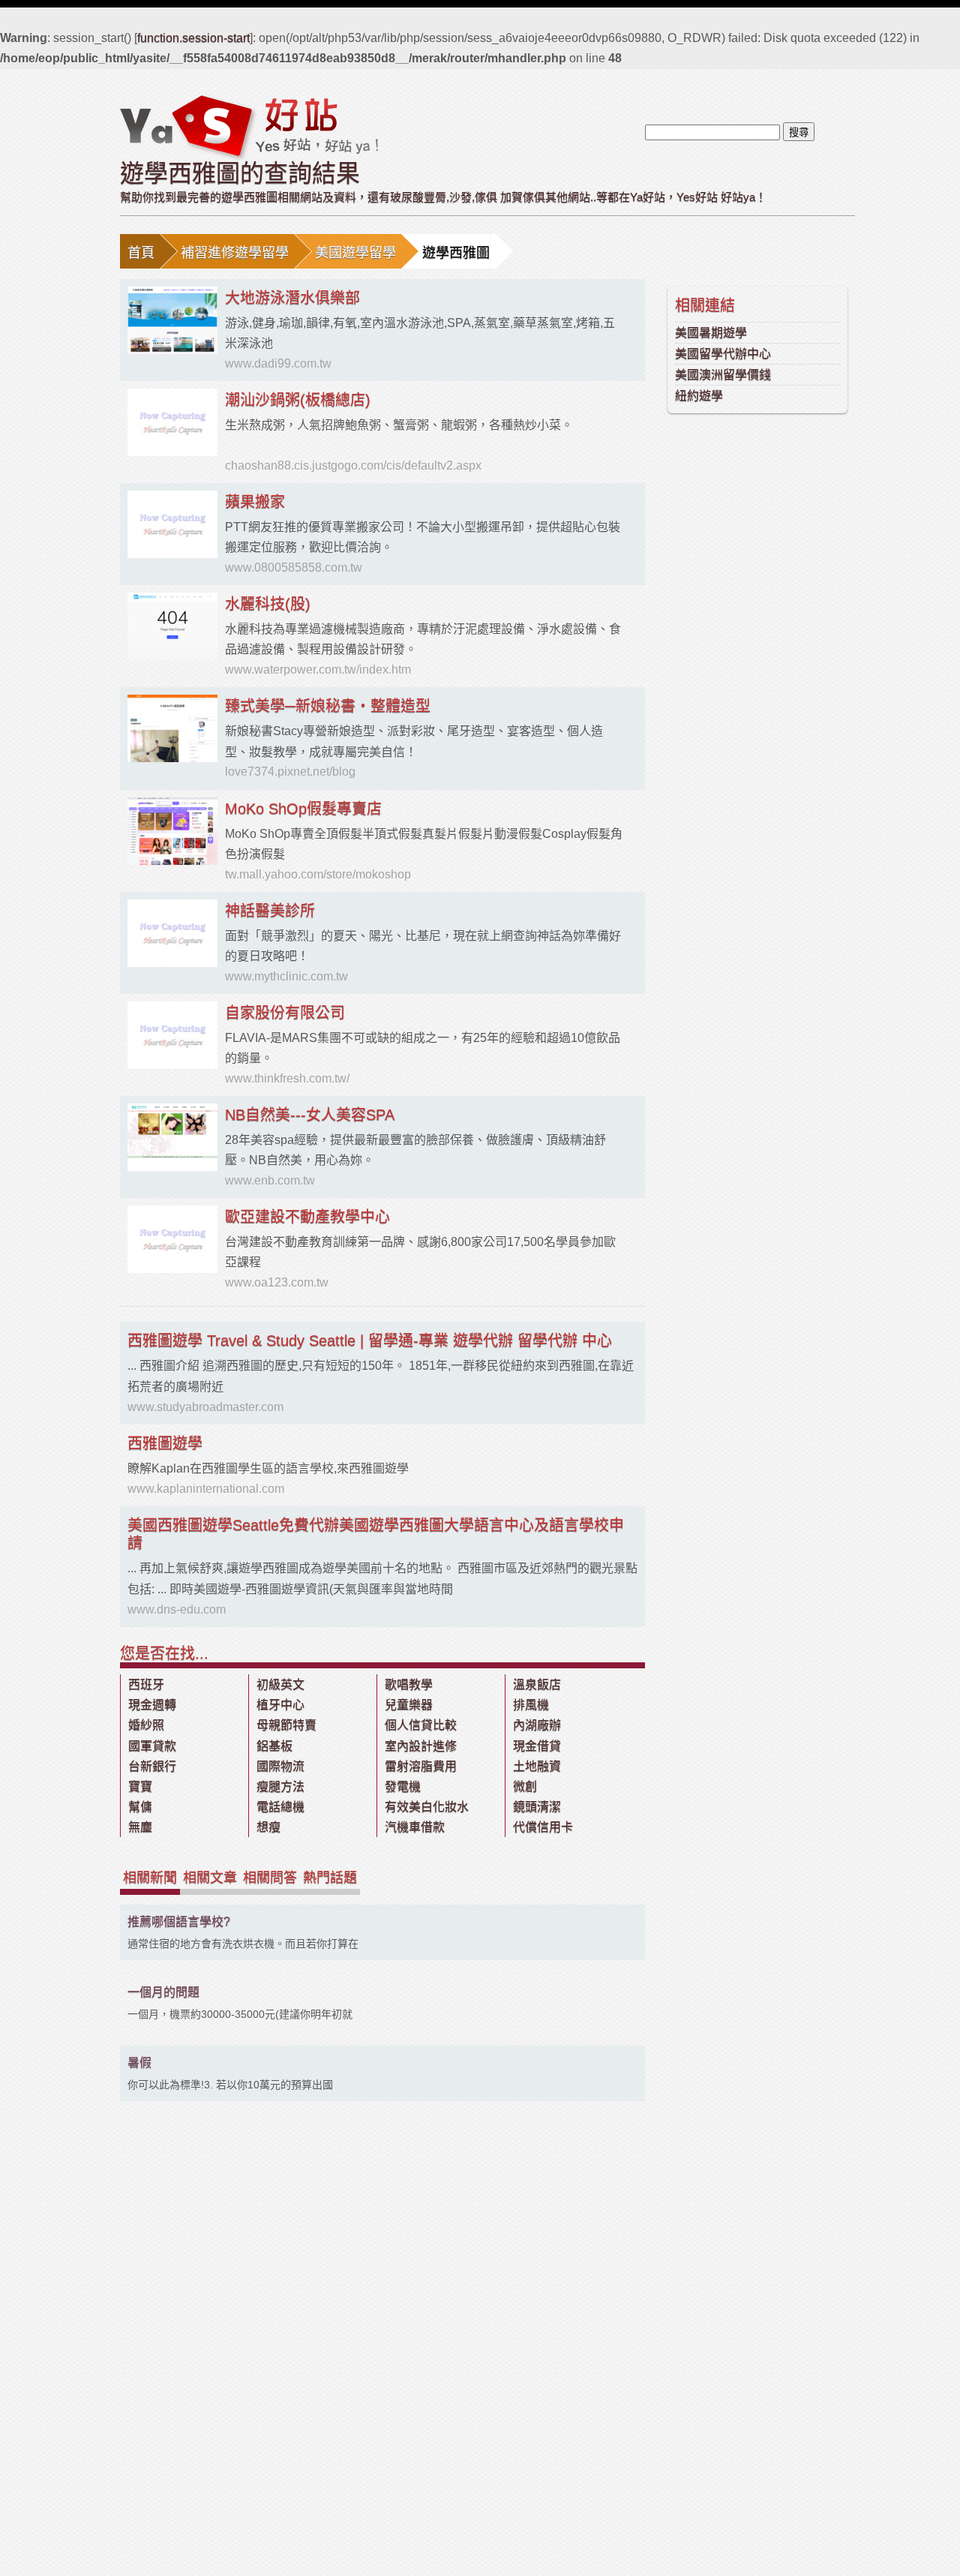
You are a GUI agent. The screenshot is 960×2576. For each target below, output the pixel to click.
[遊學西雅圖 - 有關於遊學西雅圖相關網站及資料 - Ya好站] (249, 127)
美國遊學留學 (355, 253)
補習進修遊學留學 (235, 253)
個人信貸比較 (421, 1725)
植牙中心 (280, 1705)
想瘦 (268, 1827)
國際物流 (280, 1766)
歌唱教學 (409, 1684)
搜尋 (799, 132)
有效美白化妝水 (427, 1807)
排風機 (531, 1705)
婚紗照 (146, 1725)
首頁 (141, 253)
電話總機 (280, 1807)
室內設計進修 (421, 1746)
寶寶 (140, 1786)
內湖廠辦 (537, 1725)
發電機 (403, 1786)
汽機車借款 (415, 1827)
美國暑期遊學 (711, 333)
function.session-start (193, 38)
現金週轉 (152, 1705)
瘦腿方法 (280, 1786)
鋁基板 (274, 1746)
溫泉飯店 (537, 1684)
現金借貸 (537, 1746)
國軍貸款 (152, 1746)
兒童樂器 (409, 1705)
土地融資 (537, 1766)
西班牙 (146, 1684)
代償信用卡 (543, 1827)
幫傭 (140, 1807)
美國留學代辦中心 (723, 354)
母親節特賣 (286, 1725)
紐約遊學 (699, 396)
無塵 (140, 1827)
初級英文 (280, 1684)
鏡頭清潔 (537, 1807)
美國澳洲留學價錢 (723, 375)
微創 (525, 1786)
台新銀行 (152, 1766)
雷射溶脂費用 (421, 1766)
